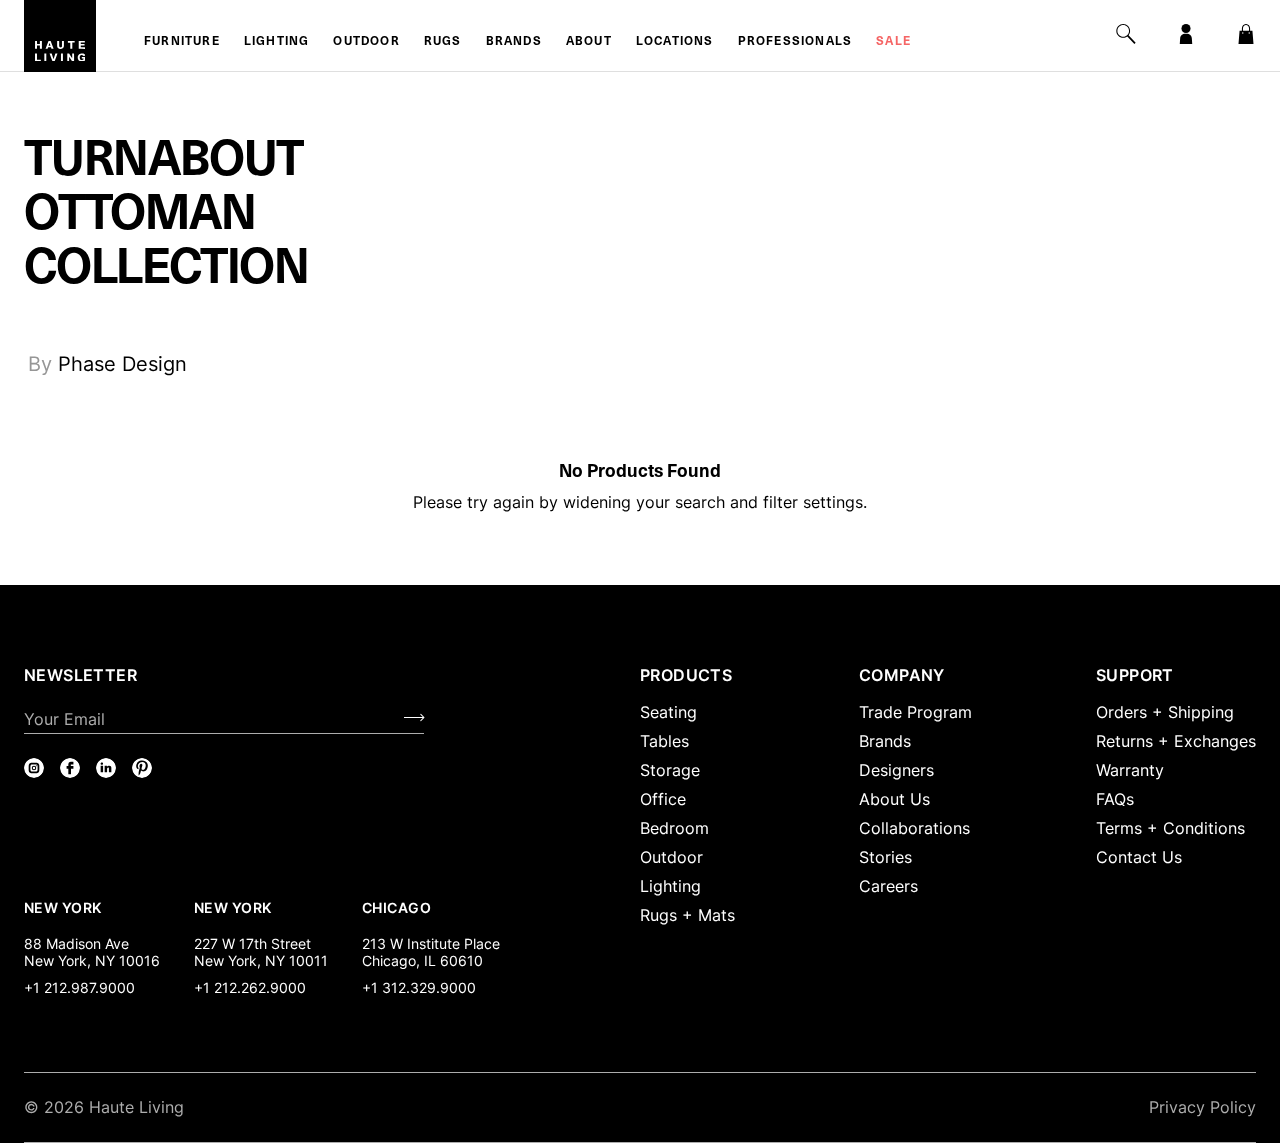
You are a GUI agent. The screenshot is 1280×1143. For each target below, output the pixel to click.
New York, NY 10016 (92, 960)
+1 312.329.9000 (419, 987)
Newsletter (80, 675)
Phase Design (122, 364)
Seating (668, 712)
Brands (514, 42)
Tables (664, 741)
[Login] (1186, 34)
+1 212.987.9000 (79, 987)
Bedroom (674, 828)
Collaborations (914, 828)
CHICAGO (396, 907)
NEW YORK (64, 907)
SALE (893, 42)
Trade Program (915, 712)
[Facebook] (70, 768)
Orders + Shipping (1165, 712)
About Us (894, 799)
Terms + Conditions (1170, 828)
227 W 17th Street (252, 943)
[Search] (1126, 34)
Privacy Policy (1202, 1107)
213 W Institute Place (431, 943)
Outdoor (366, 42)
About (589, 42)
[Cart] (1246, 34)
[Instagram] (34, 768)
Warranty (1130, 770)
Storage (670, 770)
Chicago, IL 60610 (422, 960)
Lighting (277, 42)
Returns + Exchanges (1176, 741)
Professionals (795, 42)
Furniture (182, 42)
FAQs (1115, 799)
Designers (896, 770)
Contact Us (1139, 857)
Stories (885, 857)
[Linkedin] (106, 768)
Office (663, 799)
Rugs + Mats (687, 915)
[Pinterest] (142, 768)
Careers (888, 886)
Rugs (443, 42)
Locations (675, 42)
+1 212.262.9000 (250, 987)
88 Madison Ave (76, 943)
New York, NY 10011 (261, 960)
